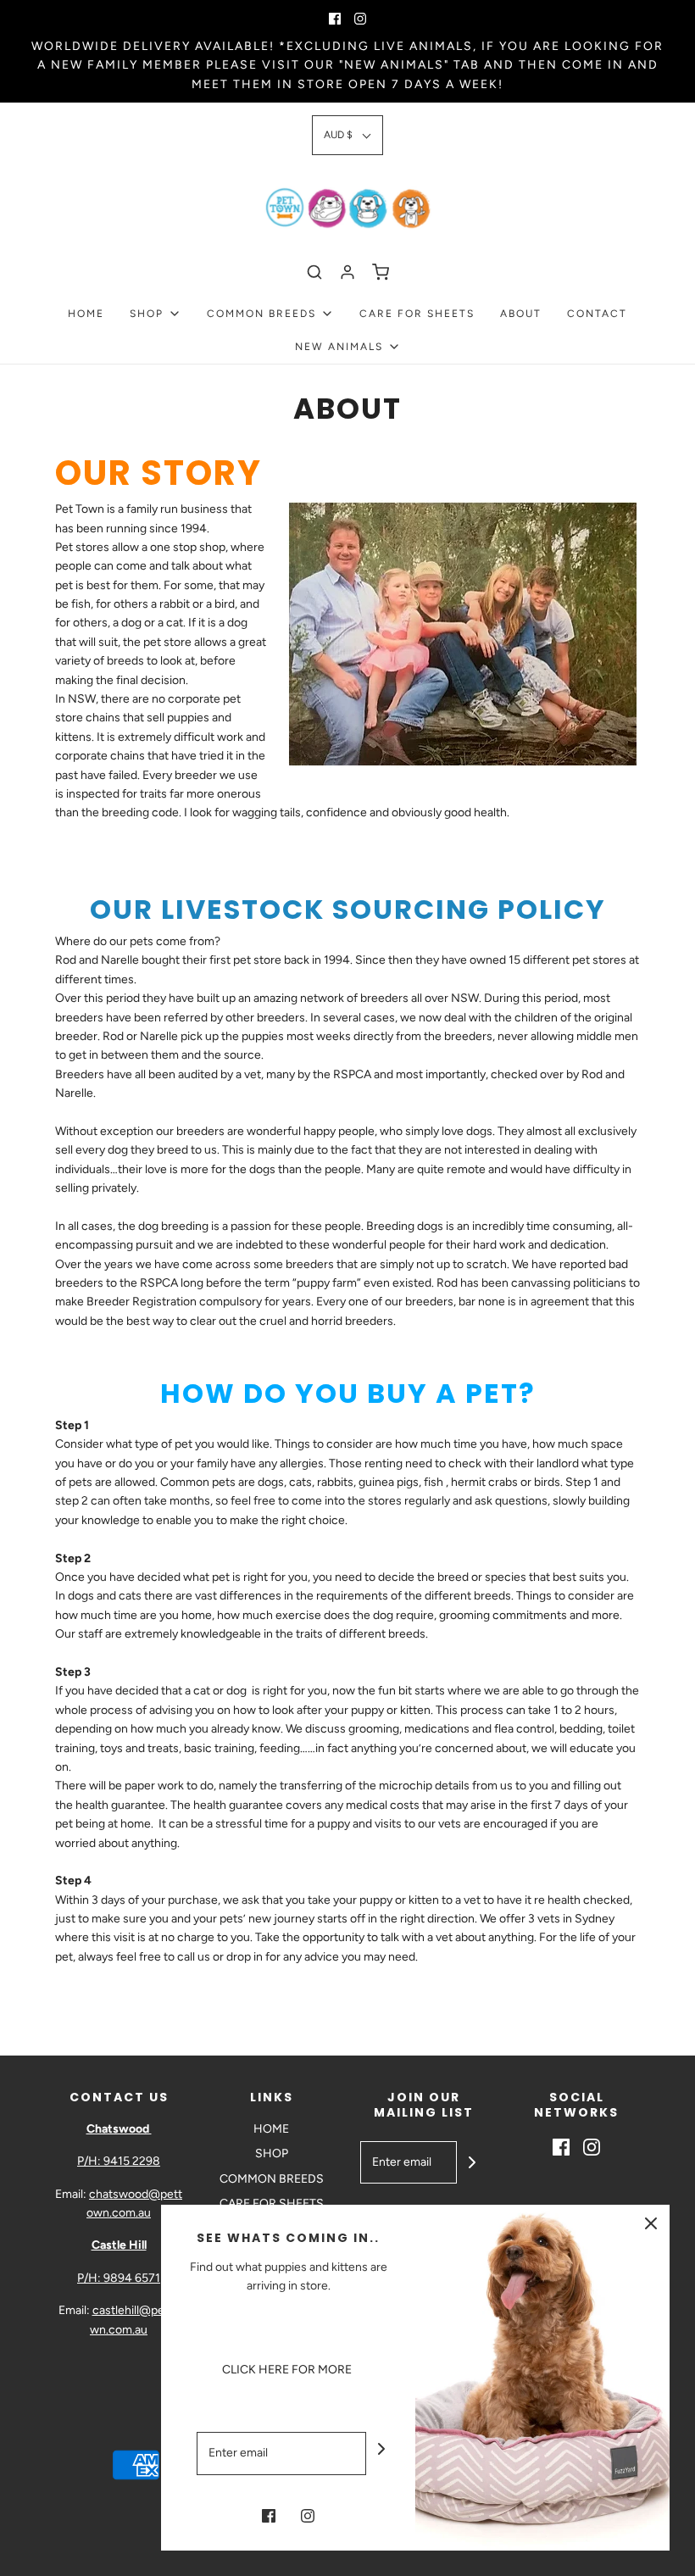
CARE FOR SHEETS (417, 314)
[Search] (314, 272)
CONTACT (597, 314)
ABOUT (521, 314)
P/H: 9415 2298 (119, 2161)
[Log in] (347, 272)
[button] (347, 135)
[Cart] (381, 272)
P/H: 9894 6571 (119, 2278)
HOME (86, 314)
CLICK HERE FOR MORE (288, 2370)
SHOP (272, 2153)
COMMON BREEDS (272, 2179)
